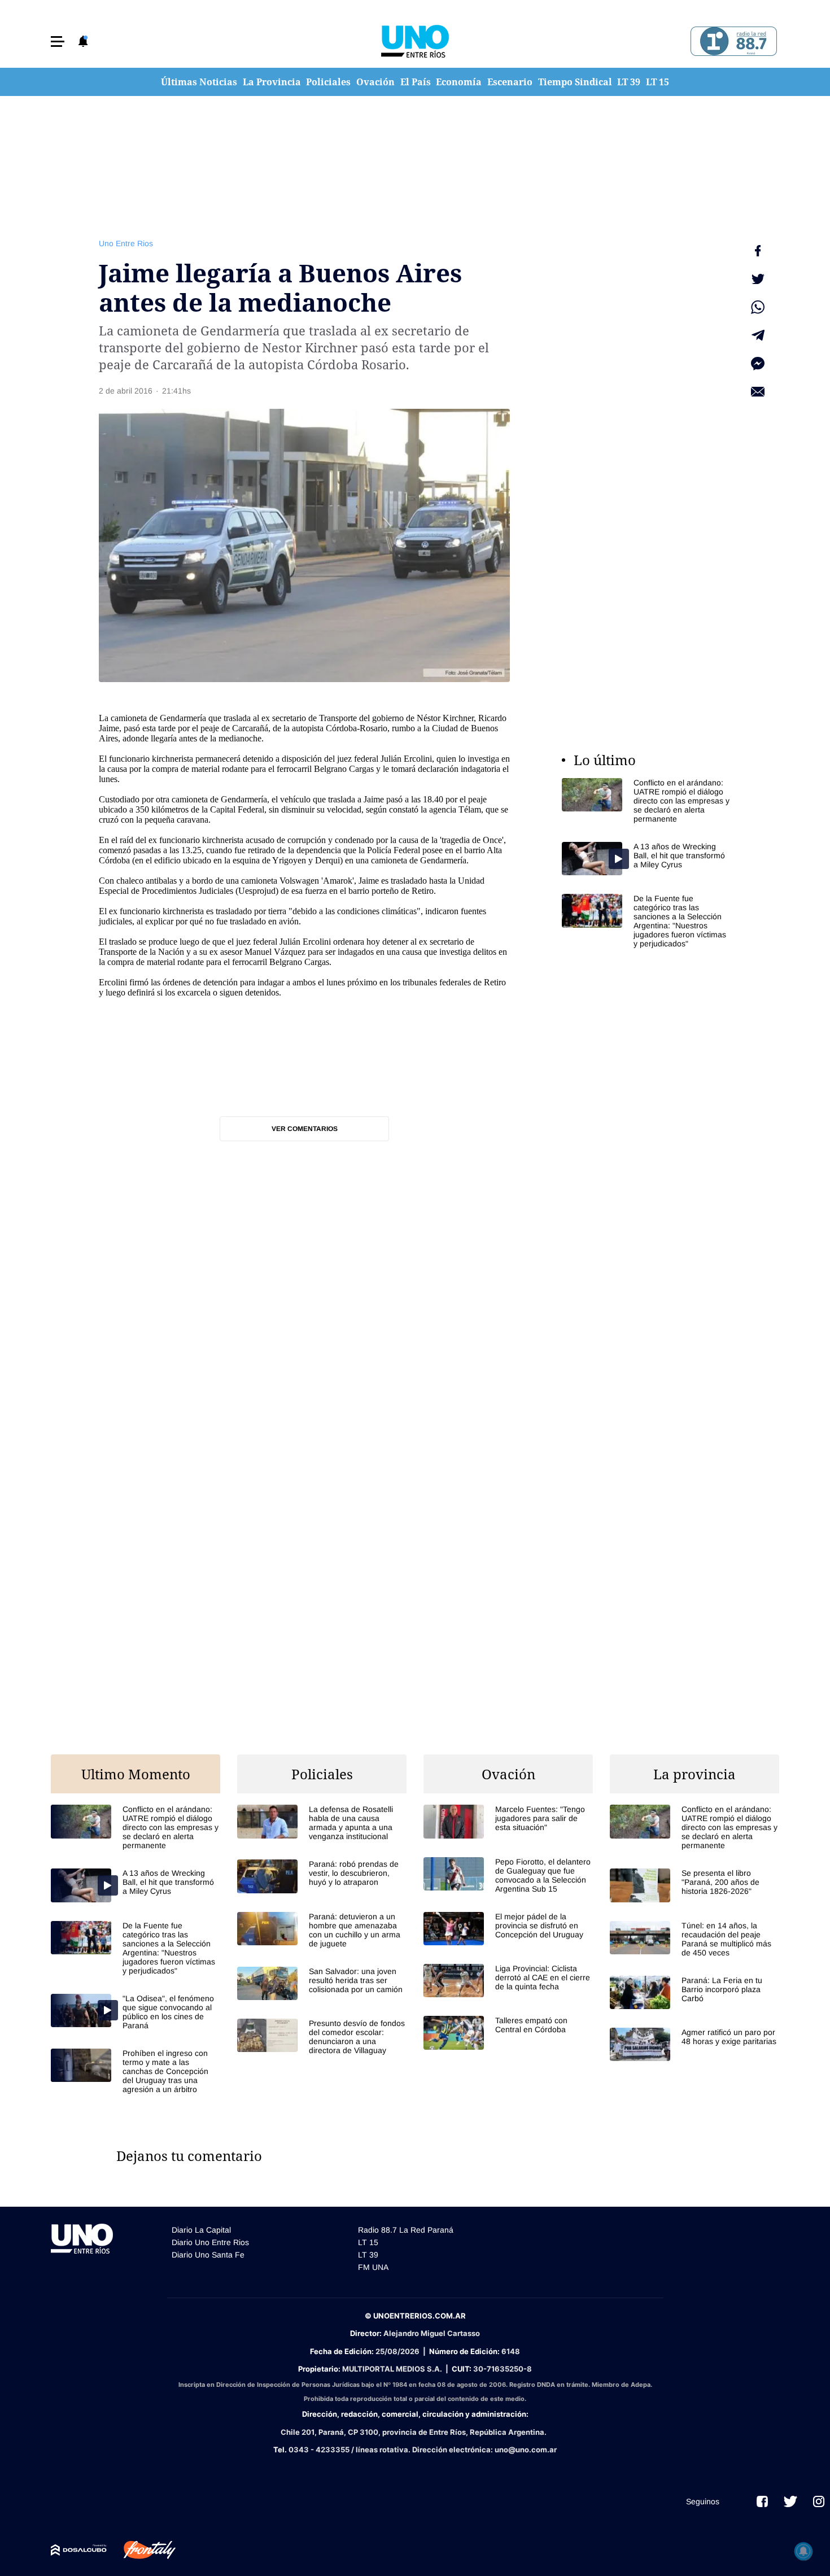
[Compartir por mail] (758, 392)
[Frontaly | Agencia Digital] (141, 2550)
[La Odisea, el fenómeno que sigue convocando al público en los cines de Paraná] (136, 2012)
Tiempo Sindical (575, 82)
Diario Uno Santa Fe (208, 2255)
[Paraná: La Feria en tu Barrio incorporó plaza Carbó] (694, 1992)
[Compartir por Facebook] (758, 251)
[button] (58, 42)
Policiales (328, 82)
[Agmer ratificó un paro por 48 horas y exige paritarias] (694, 2044)
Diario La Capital (201, 2230)
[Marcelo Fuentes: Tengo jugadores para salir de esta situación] (508, 1821)
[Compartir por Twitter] (758, 279)
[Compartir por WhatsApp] (758, 307)
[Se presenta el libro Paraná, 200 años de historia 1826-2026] (694, 1885)
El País (416, 82)
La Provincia (272, 82)
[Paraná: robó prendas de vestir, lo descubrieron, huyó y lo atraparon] (322, 1876)
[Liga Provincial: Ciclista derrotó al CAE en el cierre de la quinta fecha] (508, 1981)
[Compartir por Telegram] (758, 335)
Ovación (375, 82)
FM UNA (373, 2267)
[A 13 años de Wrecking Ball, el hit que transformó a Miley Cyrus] (646, 859)
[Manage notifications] (803, 2551)
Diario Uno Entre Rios (210, 2242)
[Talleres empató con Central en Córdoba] (508, 2033)
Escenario (510, 82)
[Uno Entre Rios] (415, 41)
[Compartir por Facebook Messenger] (758, 364)
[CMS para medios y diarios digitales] (79, 2550)
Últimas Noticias (199, 82)
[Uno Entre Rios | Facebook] (762, 2501)
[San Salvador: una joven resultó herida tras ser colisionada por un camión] (322, 1983)
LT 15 (658, 82)
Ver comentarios (305, 1129)
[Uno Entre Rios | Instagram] (819, 2501)
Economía (459, 82)
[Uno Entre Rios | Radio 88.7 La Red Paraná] (732, 42)
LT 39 (629, 82)
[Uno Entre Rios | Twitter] (790, 2501)
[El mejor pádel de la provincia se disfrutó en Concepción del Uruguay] (508, 1929)
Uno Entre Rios (126, 243)
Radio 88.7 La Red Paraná (406, 2230)
